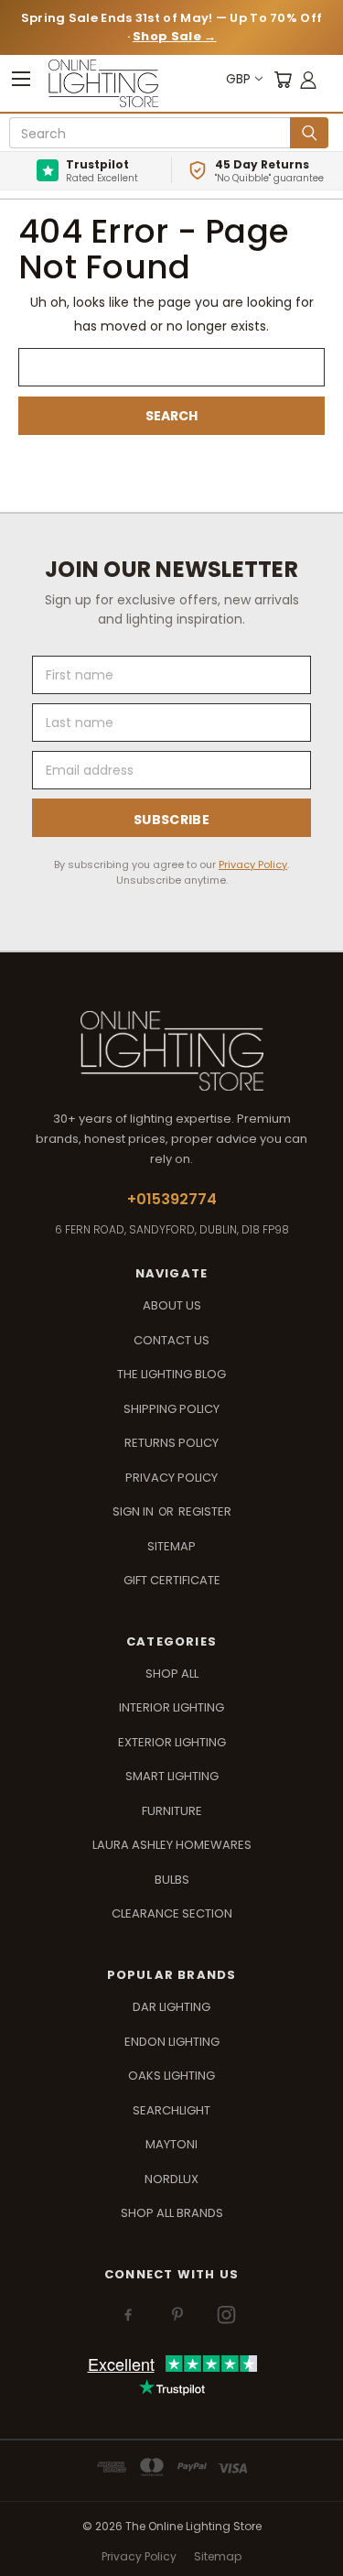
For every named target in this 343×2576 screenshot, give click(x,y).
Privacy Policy (253, 864)
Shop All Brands (172, 2213)
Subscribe (171, 820)
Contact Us (171, 1340)
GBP (238, 79)
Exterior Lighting (172, 1742)
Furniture (172, 1811)
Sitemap (171, 1546)
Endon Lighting (172, 2042)
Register (205, 1511)
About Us (172, 1305)
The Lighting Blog (171, 1374)
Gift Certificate (172, 1580)
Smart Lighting (172, 1776)
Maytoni (171, 2144)
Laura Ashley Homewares (172, 1845)
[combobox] (153, 134)
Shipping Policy (171, 1409)
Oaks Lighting (171, 2076)
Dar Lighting (171, 2007)
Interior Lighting (171, 1707)
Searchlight (171, 2110)
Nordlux (171, 2179)
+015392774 (172, 1199)
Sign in (134, 1511)
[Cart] (283, 79)
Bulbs (172, 1880)
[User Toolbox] (308, 79)
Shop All (172, 1674)
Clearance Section (172, 1913)
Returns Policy (171, 1443)
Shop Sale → (174, 36)
